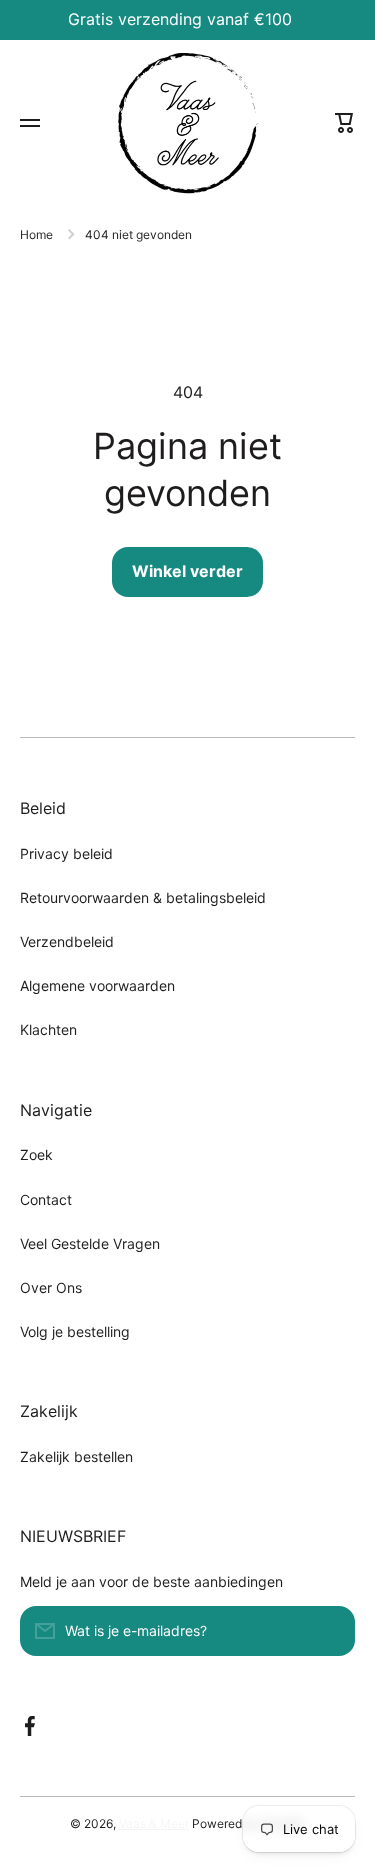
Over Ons (51, 1287)
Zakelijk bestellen (76, 1456)
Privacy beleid (66, 853)
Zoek (36, 1154)
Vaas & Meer (154, 1823)
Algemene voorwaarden (97, 985)
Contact (46, 1199)
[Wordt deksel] (330, 1631)
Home (36, 234)
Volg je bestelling (75, 1331)
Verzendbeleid (67, 941)
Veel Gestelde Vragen (90, 1243)
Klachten (48, 1029)
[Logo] (188, 123)
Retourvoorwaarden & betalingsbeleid (143, 897)
